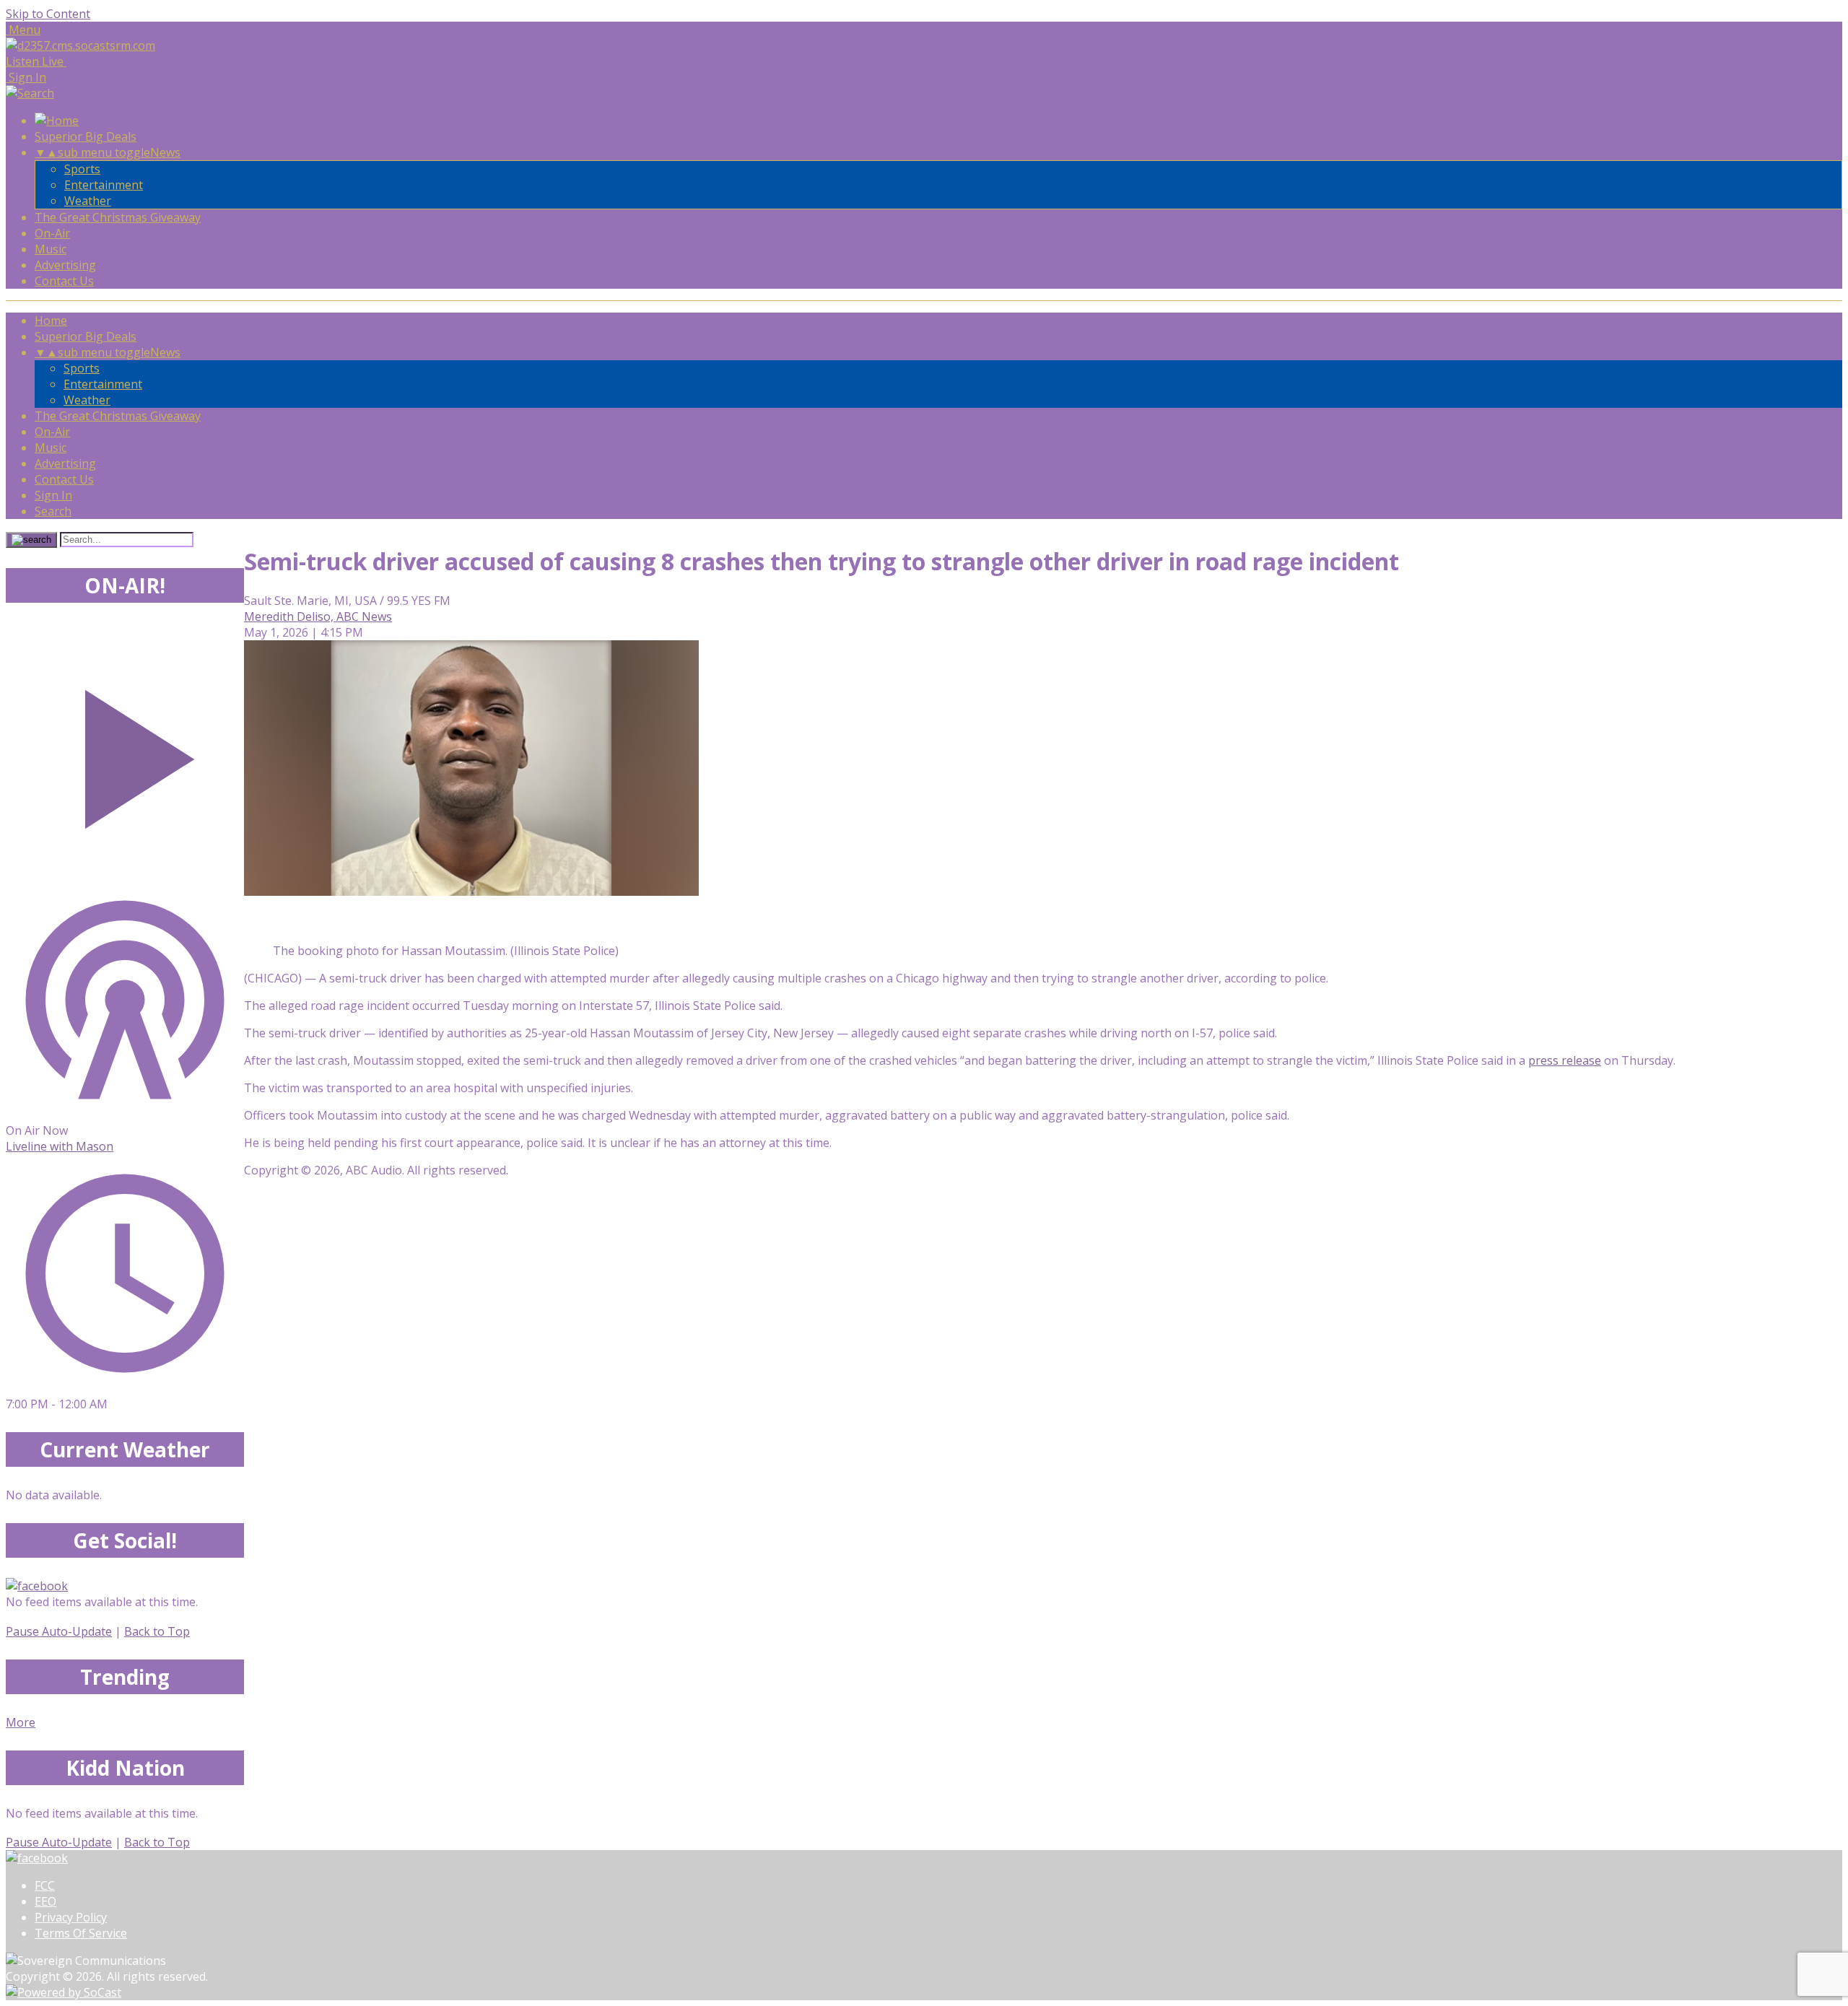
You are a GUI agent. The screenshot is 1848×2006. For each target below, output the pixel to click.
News (165, 152)
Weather (88, 201)
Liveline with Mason (60, 1146)
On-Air (52, 233)
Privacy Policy (71, 1917)
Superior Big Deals (86, 136)
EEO (45, 1901)
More (21, 1722)
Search (53, 511)
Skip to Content (48, 14)
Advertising (65, 265)
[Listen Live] (125, 752)
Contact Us (64, 281)
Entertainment (104, 185)
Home (51, 320)
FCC (45, 1885)
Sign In (53, 495)
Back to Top (157, 1631)
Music (51, 249)
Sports (82, 169)
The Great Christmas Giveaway (118, 217)
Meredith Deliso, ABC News (318, 616)
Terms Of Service (81, 1933)
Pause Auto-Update (59, 1631)
